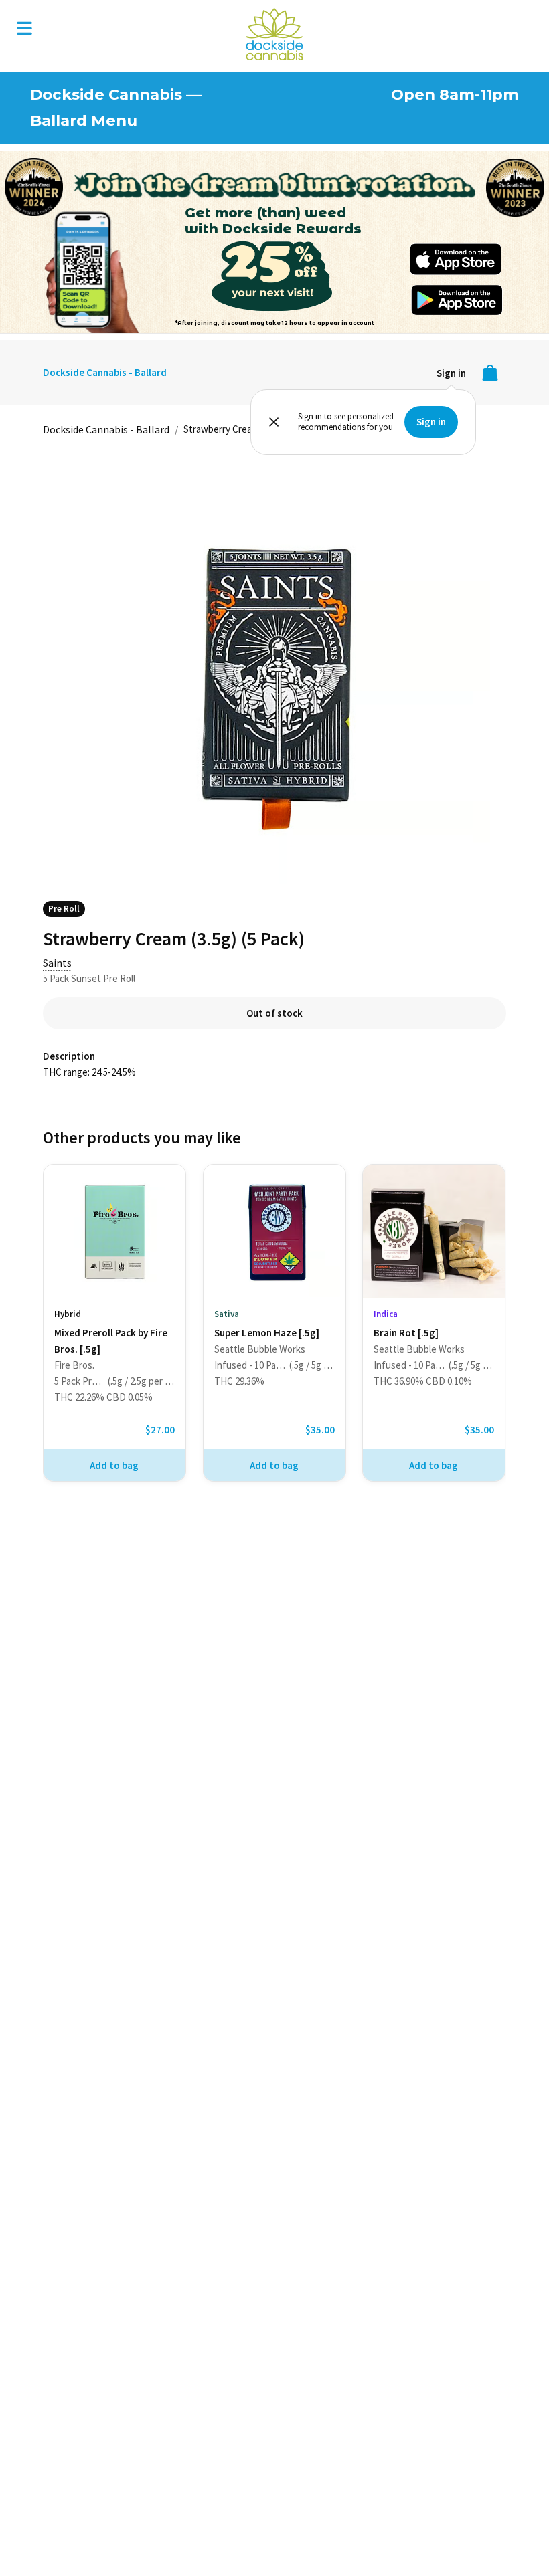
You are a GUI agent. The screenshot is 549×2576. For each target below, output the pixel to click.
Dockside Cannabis (274, 34)
